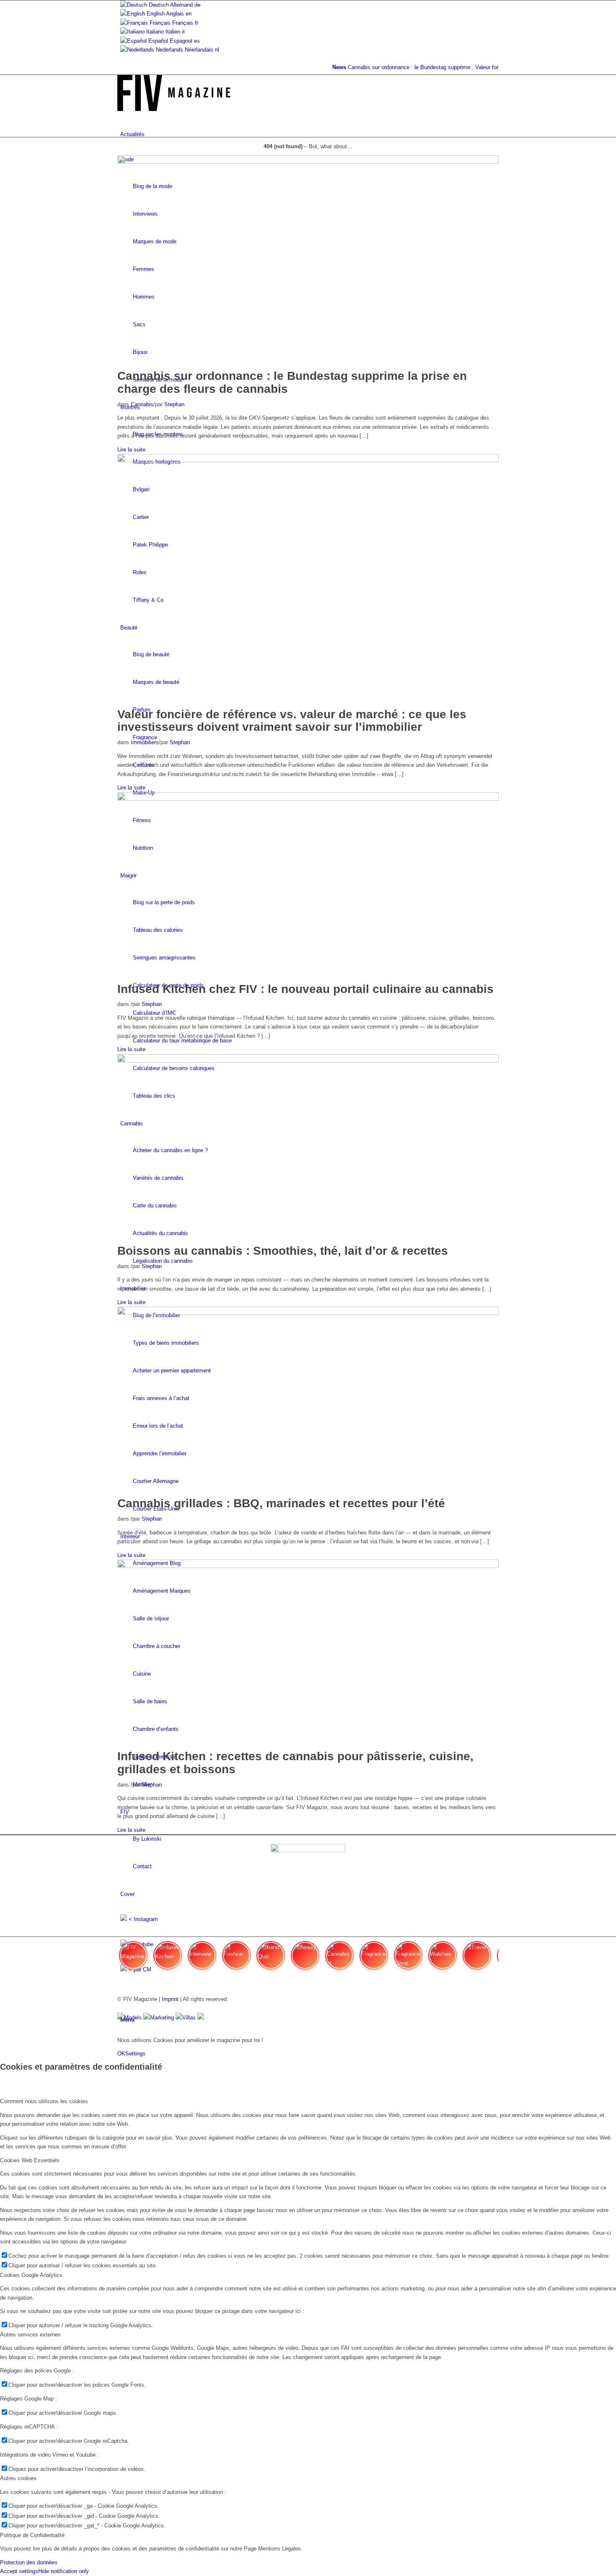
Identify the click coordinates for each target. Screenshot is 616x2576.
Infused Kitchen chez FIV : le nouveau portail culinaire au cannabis (305, 989)
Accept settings (19, 2571)
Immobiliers (145, 742)
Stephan (174, 404)
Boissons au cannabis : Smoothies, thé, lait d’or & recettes (283, 1251)
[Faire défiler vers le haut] (2, 2026)
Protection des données (29, 2562)
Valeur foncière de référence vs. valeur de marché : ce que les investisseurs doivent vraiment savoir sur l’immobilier (292, 721)
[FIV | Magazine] (174, 109)
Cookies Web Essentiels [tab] (30, 2160)
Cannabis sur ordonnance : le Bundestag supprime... (395, 67)
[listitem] (133, 1959)
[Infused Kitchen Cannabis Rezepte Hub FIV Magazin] (308, 799)
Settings (135, 2054)
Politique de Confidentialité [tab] (32, 2535)
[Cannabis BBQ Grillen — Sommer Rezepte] (308, 1313)
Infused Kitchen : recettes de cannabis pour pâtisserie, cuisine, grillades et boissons (295, 1763)
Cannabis (142, 404)
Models (133, 2018)
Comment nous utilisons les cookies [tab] (44, 2101)
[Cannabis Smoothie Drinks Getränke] (308, 1061)
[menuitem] (309, 134)
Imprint (170, 1999)
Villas (189, 2018)
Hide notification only (63, 2571)
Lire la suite (131, 450)
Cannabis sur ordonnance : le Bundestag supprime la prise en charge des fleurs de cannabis (292, 382)
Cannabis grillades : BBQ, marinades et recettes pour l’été (281, 1503)
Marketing (162, 2018)
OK (121, 2054)
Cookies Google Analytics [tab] (31, 2275)
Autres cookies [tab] (18, 2478)
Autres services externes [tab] (30, 2335)
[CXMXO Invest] (201, 2018)
